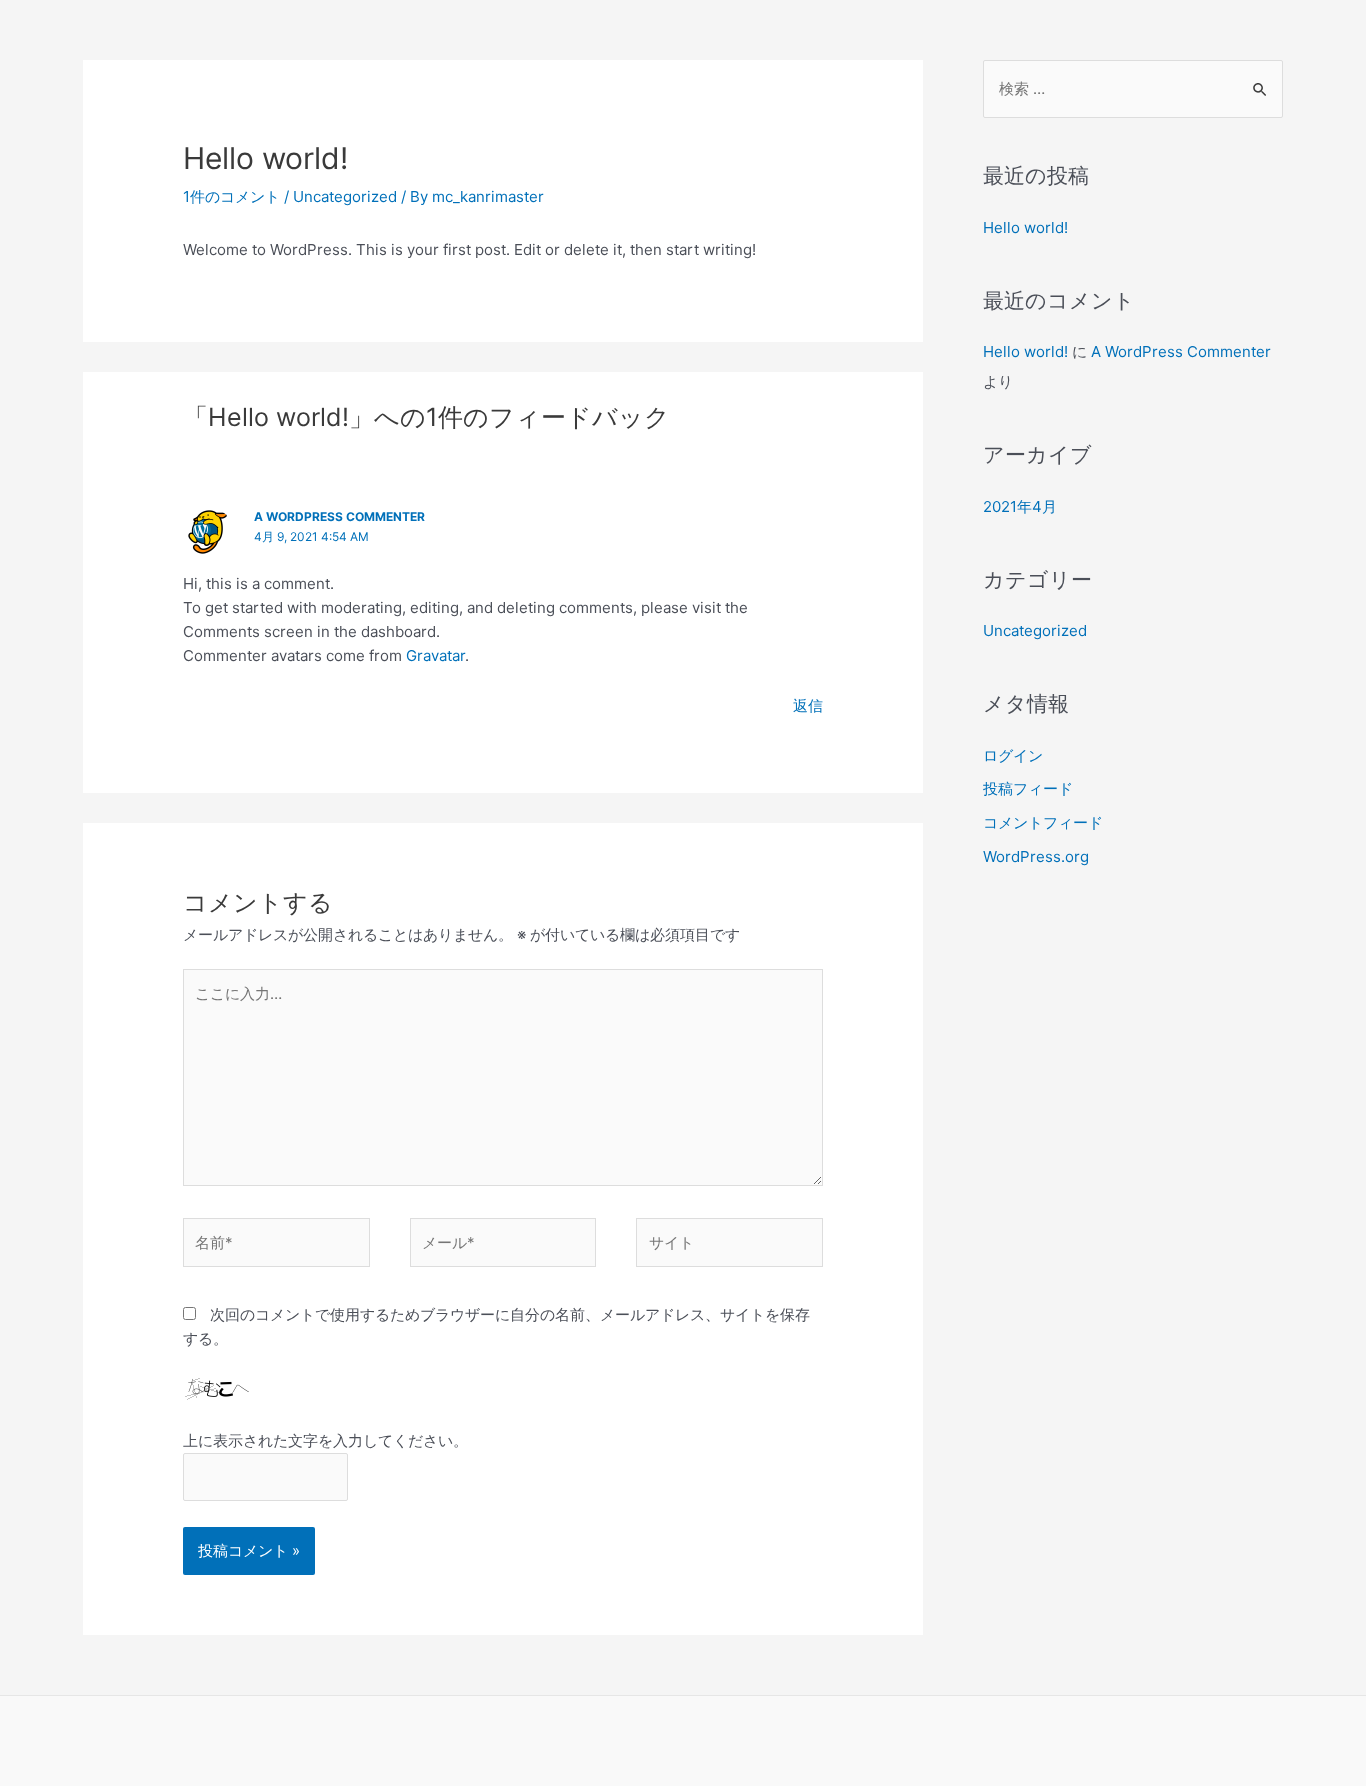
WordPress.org (1036, 856)
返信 (808, 705)
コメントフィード (1043, 822)
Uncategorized (345, 196)
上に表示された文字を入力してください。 (325, 1440)
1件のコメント (231, 196)
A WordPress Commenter (339, 516)
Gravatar (435, 655)
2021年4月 (1020, 506)
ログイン (1013, 755)
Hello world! (1025, 227)
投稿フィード (1028, 788)
